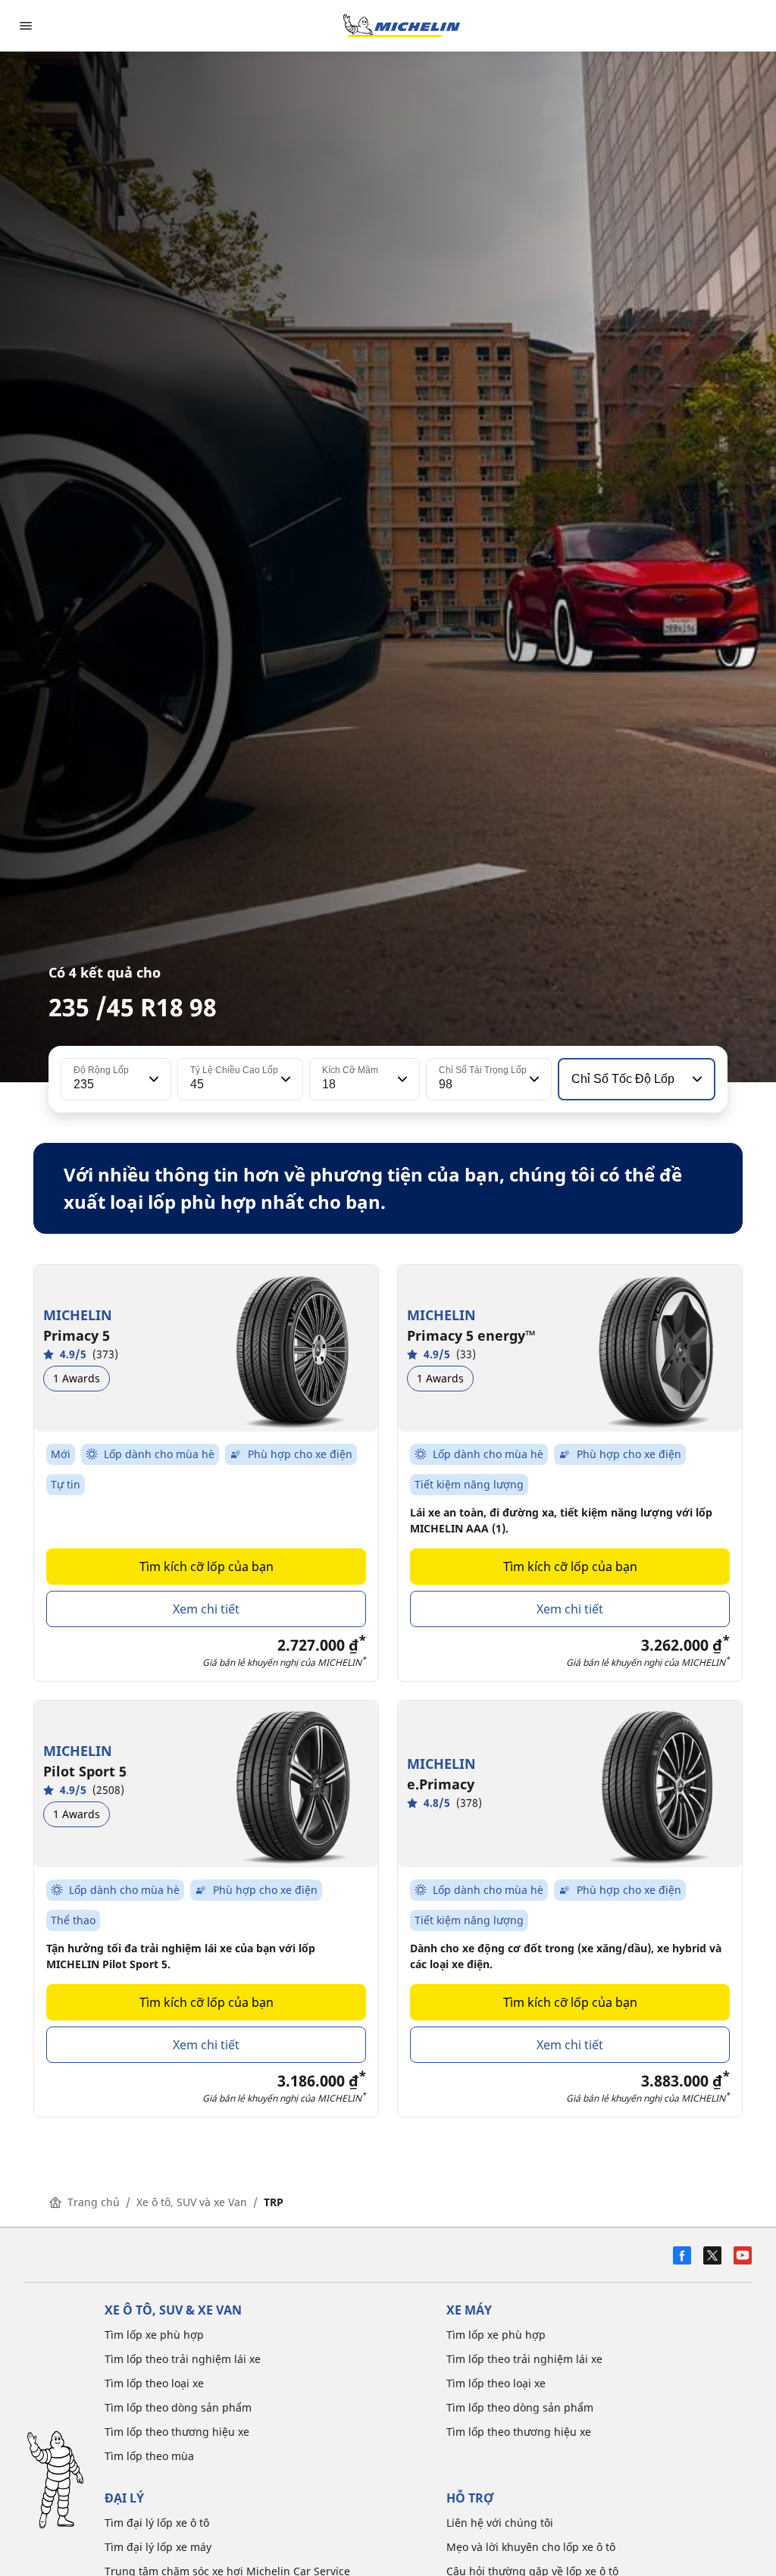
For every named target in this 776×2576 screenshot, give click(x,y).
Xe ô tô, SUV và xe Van (192, 2202)
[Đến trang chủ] (402, 26)
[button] (152, 1079)
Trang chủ (94, 2202)
